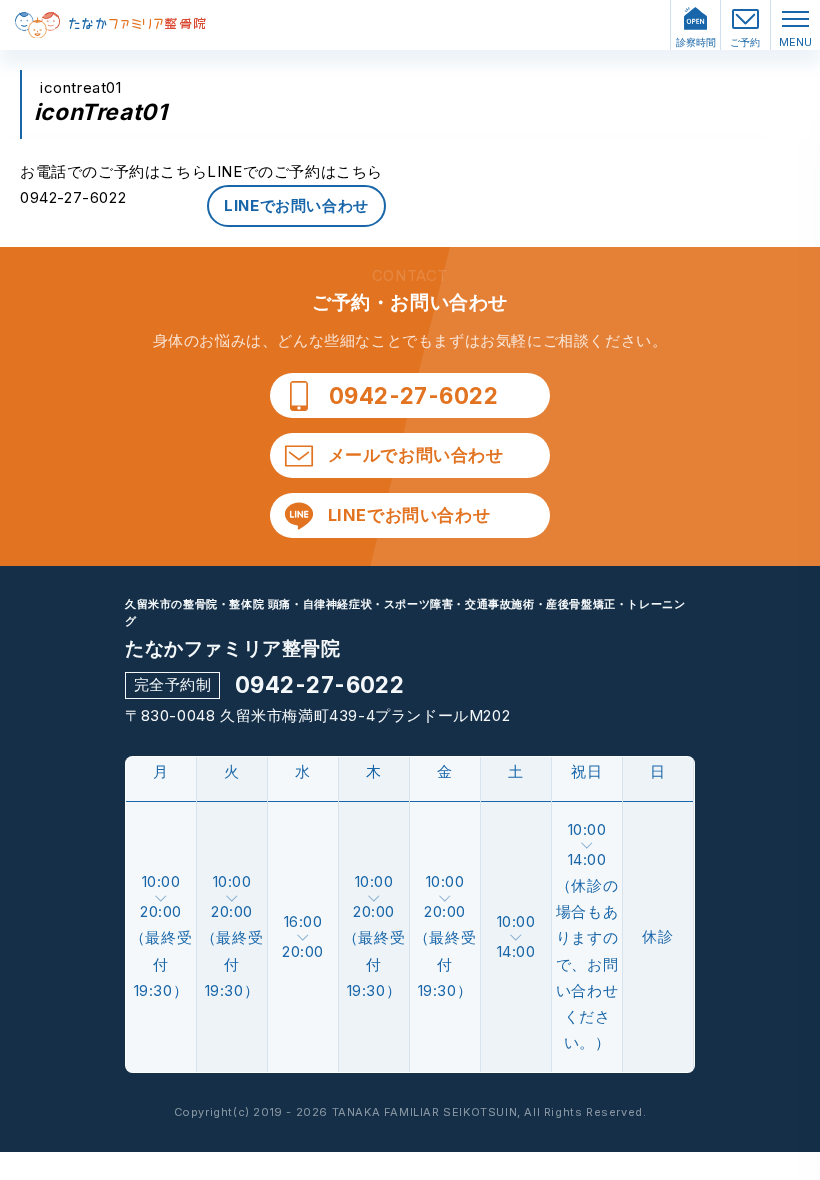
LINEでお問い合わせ (296, 205)
